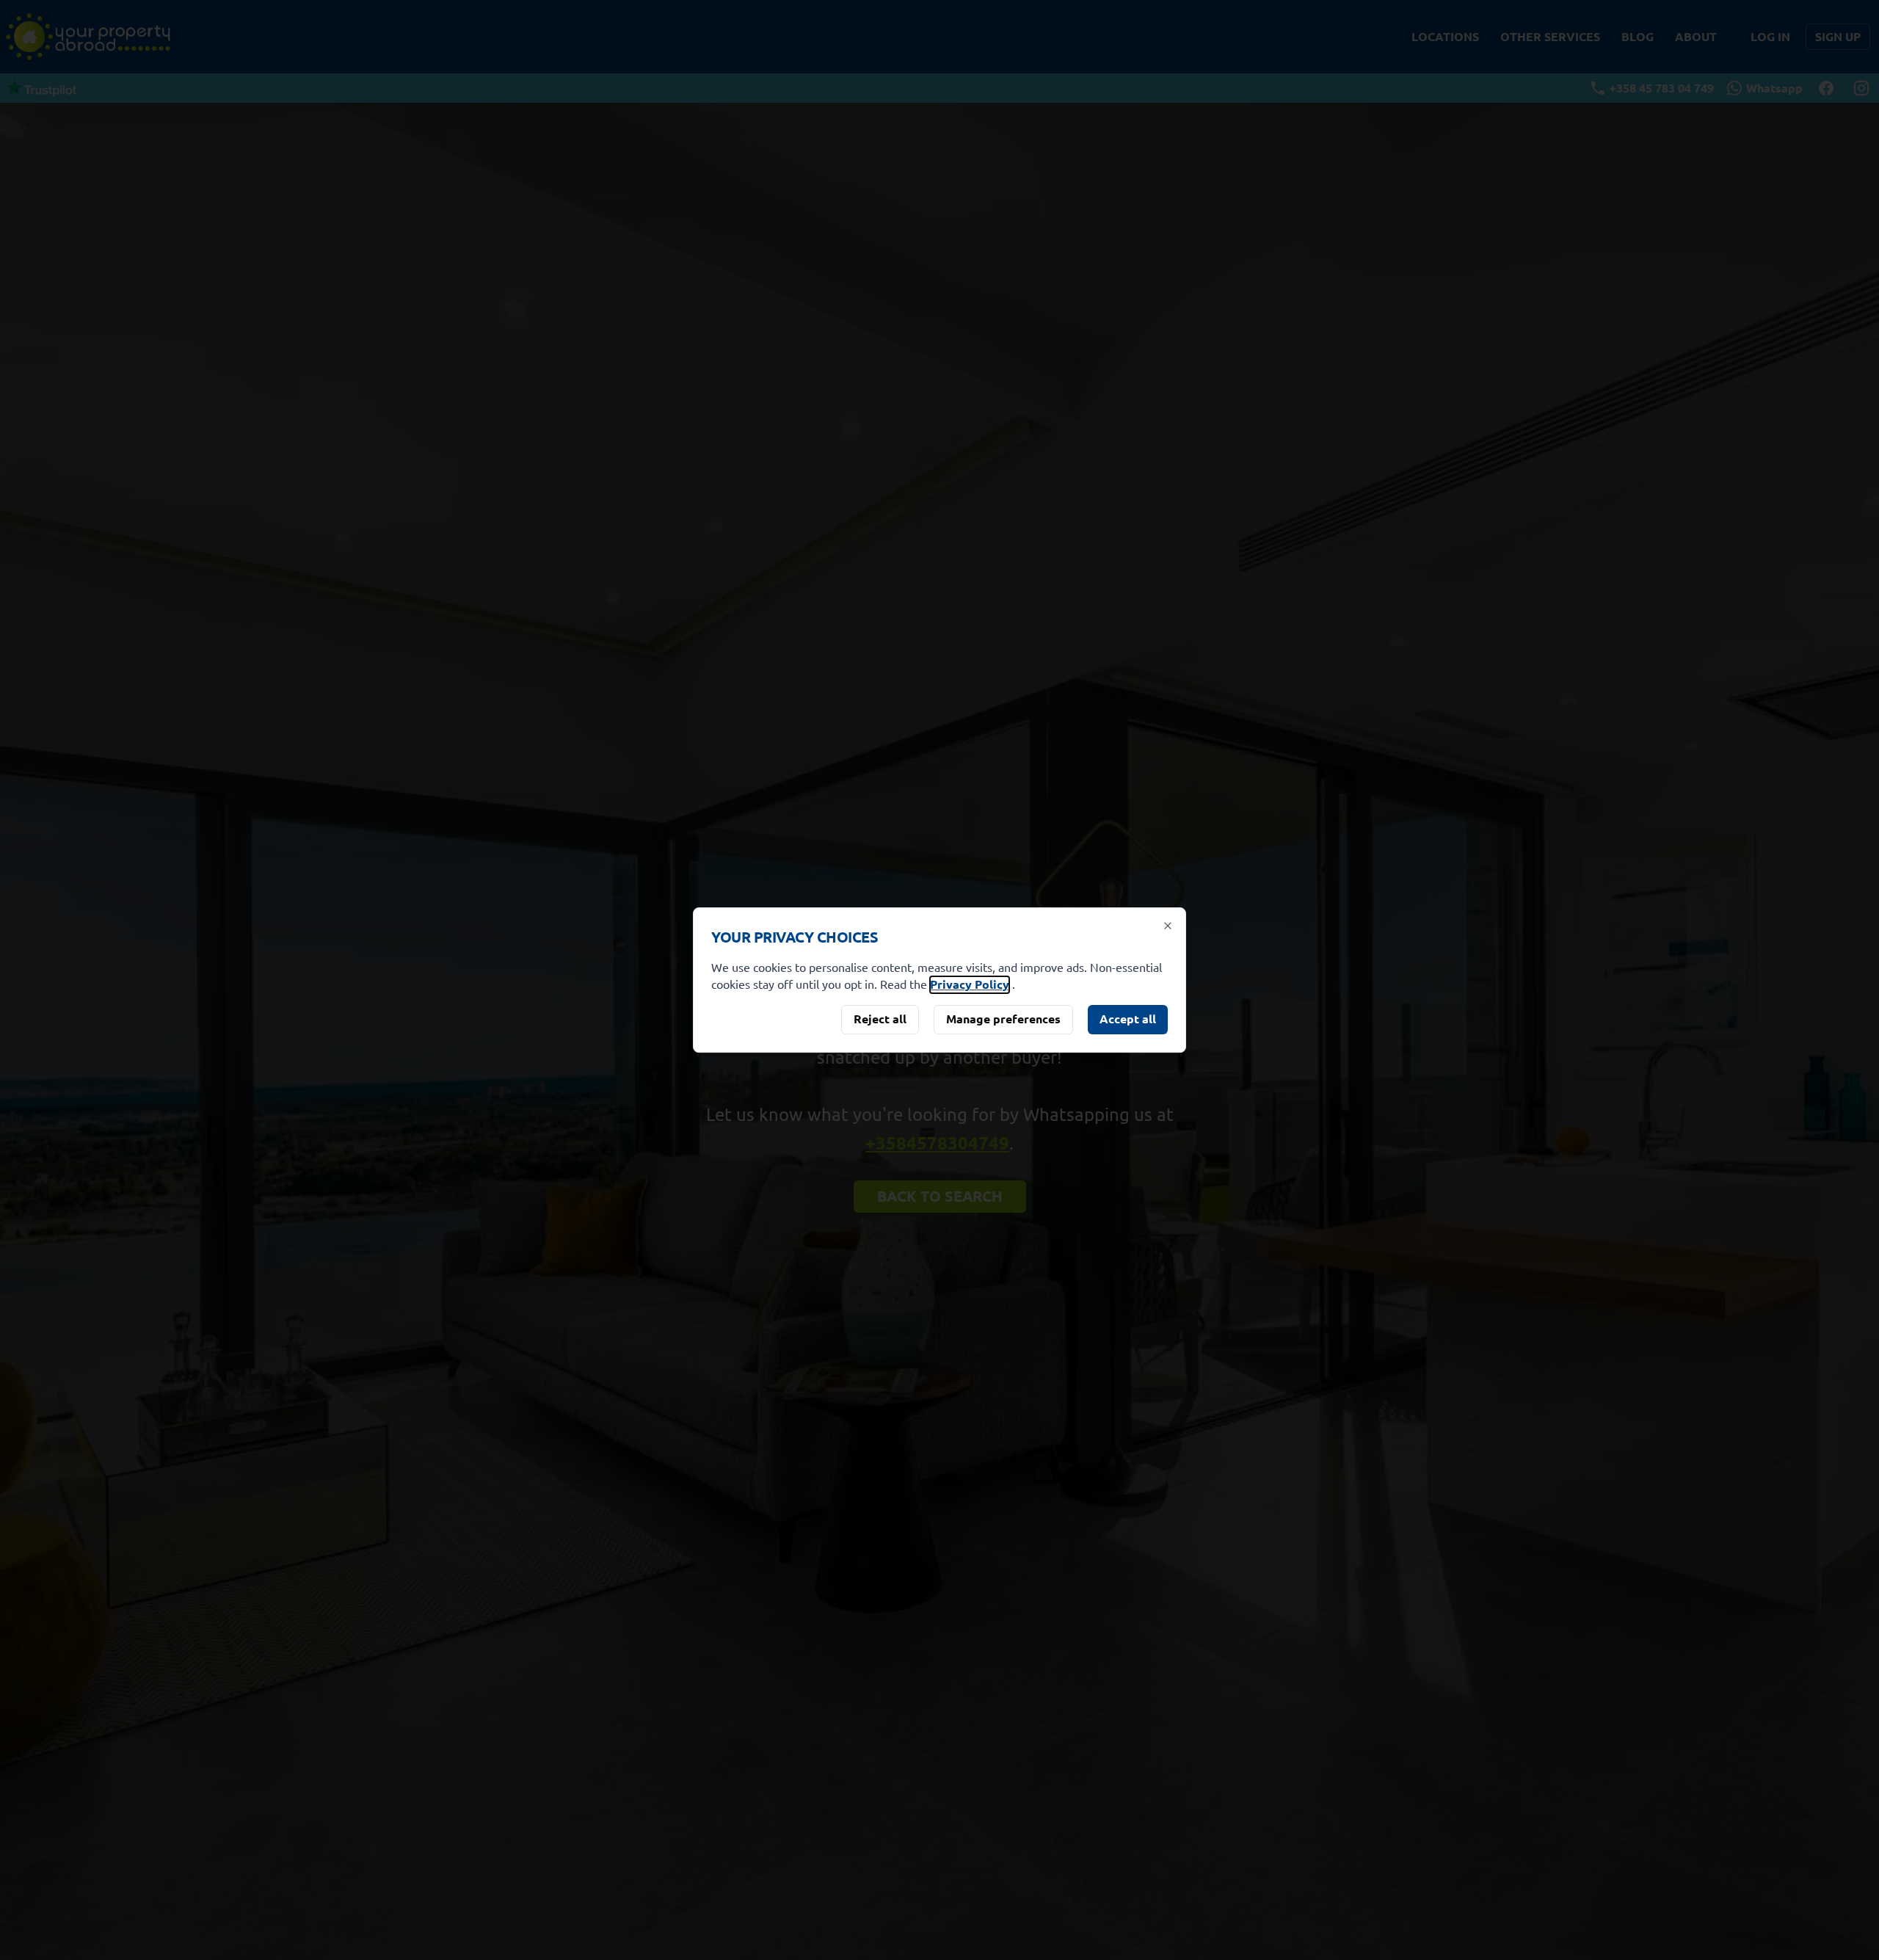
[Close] (1168, 926)
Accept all (1128, 1019)
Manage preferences (1003, 1019)
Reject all (880, 1019)
